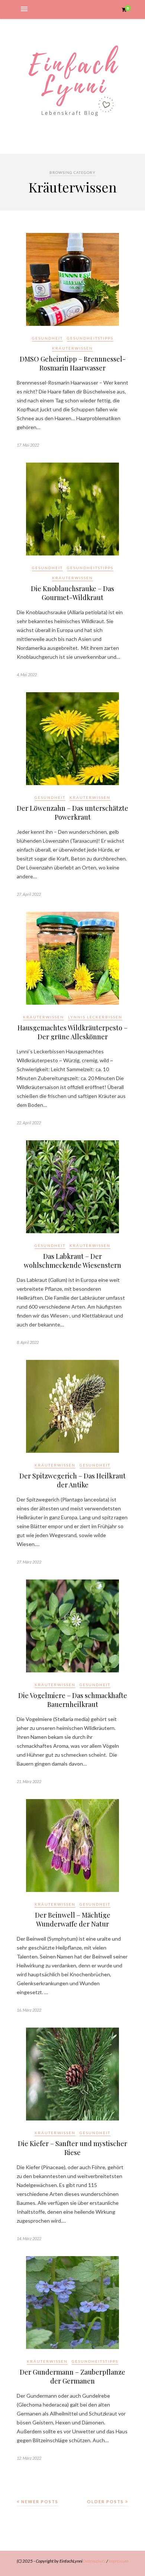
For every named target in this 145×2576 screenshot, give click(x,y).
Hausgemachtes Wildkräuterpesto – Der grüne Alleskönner (72, 1032)
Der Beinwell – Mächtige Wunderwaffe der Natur (73, 1919)
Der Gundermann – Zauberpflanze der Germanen (72, 2376)
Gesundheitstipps (90, 338)
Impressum (118, 2561)
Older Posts (106, 2502)
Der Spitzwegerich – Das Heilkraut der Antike (72, 1480)
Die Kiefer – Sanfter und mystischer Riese (72, 2148)
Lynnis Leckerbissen (95, 1017)
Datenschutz (94, 2561)
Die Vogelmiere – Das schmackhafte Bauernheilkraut (73, 1700)
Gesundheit (47, 338)
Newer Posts (39, 2502)
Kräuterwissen (72, 348)
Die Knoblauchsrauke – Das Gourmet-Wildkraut (72, 593)
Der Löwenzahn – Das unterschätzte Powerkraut (72, 813)
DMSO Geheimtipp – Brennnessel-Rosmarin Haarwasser (73, 363)
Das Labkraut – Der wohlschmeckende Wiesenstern (72, 1261)
